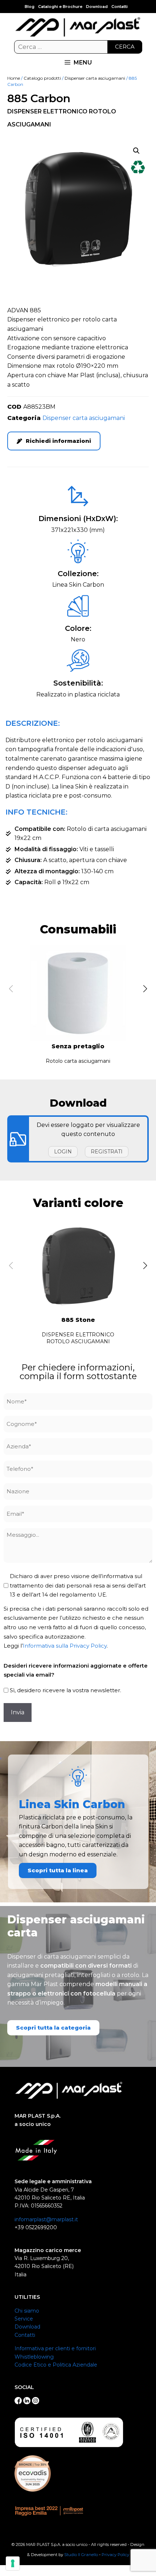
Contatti (120, 7)
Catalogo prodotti (42, 78)
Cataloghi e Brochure (60, 7)
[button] (136, 151)
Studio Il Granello (81, 2555)
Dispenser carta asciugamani (95, 78)
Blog (30, 7)
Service (24, 2319)
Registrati (107, 1152)
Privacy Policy (115, 2555)
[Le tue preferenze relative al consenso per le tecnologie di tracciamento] (13, 2563)
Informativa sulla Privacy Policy (65, 1646)
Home (14, 78)
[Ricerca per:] (78, 47)
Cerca (125, 47)
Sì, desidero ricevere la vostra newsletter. (65, 1690)
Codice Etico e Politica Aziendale (56, 2365)
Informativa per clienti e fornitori (55, 2348)
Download (97, 7)
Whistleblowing (34, 2357)
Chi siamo (27, 2311)
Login (63, 1152)
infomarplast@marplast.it (46, 2219)
